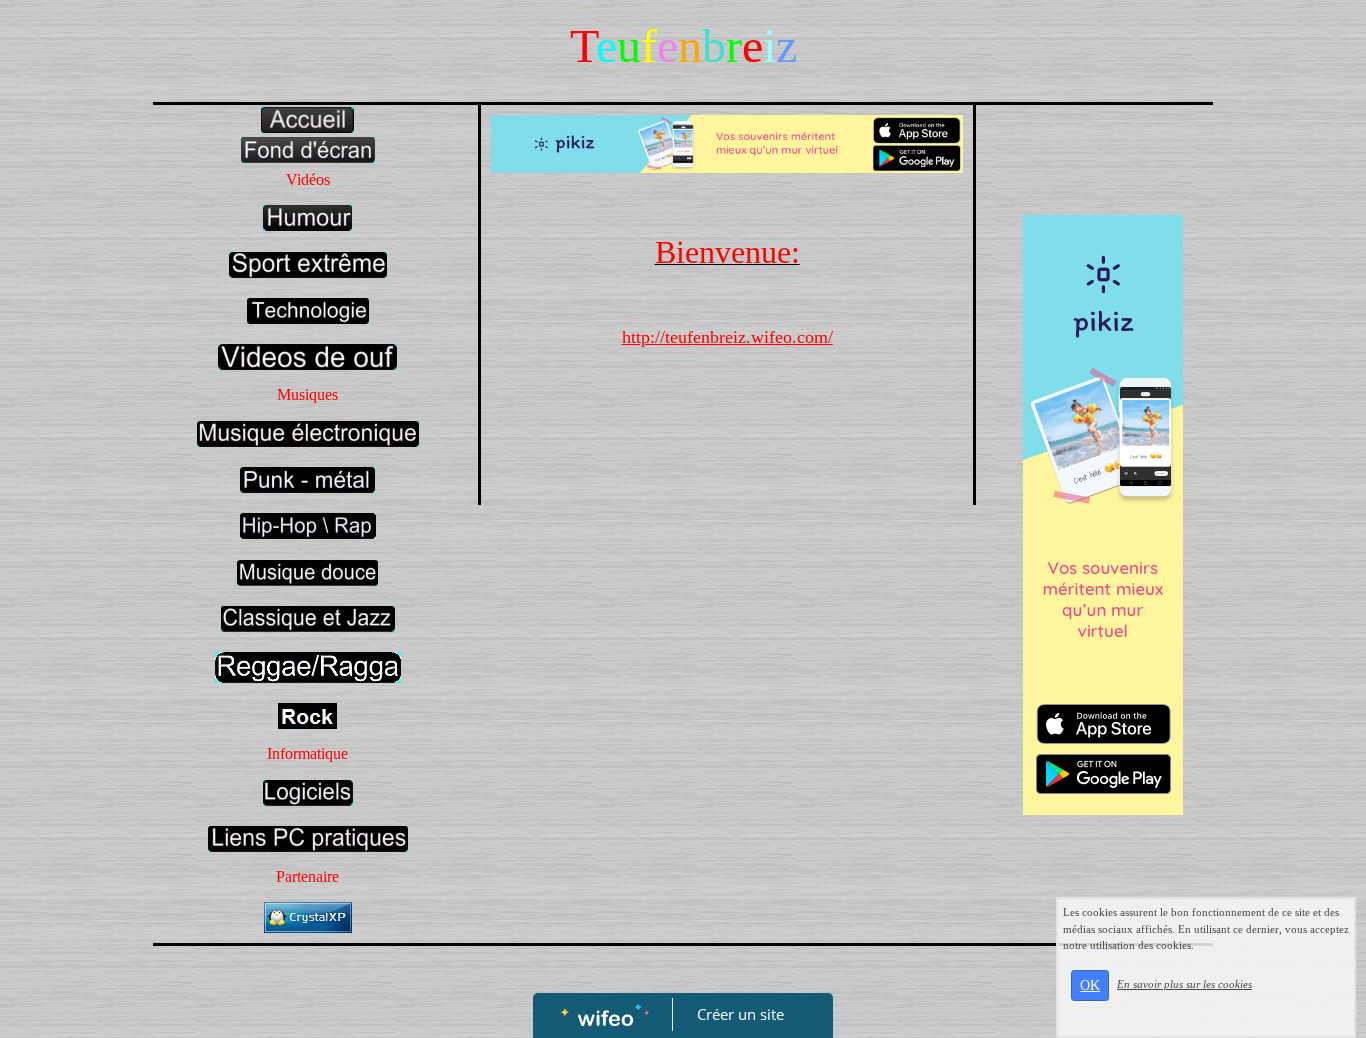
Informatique (307, 753)
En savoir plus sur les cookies (1184, 984)
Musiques (307, 394)
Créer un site (740, 1014)
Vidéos (308, 179)
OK (1090, 985)
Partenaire (307, 876)
